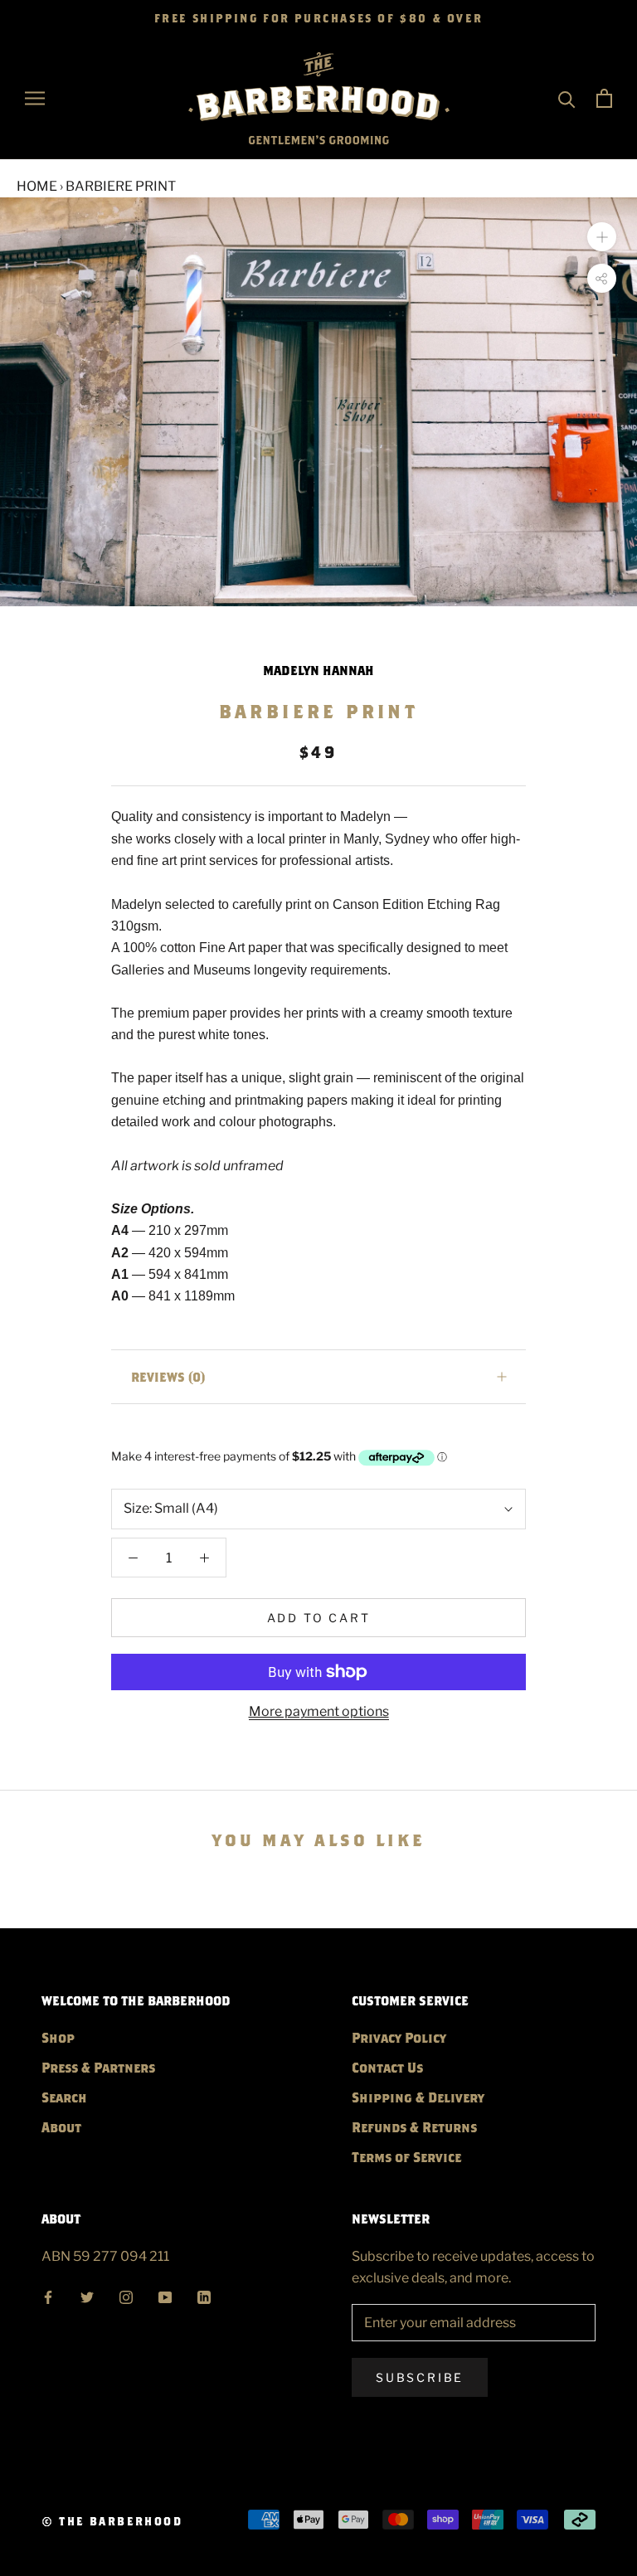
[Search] (567, 98)
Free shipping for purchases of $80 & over (319, 18)
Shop (58, 2037)
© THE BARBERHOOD (112, 2521)
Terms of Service (406, 2157)
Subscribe (420, 2377)
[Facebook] (48, 2295)
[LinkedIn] (204, 2295)
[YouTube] (165, 2295)
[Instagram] (126, 2295)
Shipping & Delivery (418, 2097)
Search (64, 2097)
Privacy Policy (399, 2037)
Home (37, 186)
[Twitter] (87, 2295)
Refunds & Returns (414, 2127)
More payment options (319, 1711)
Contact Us (387, 2067)
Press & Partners (98, 2067)
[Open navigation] (35, 98)
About (61, 2127)
